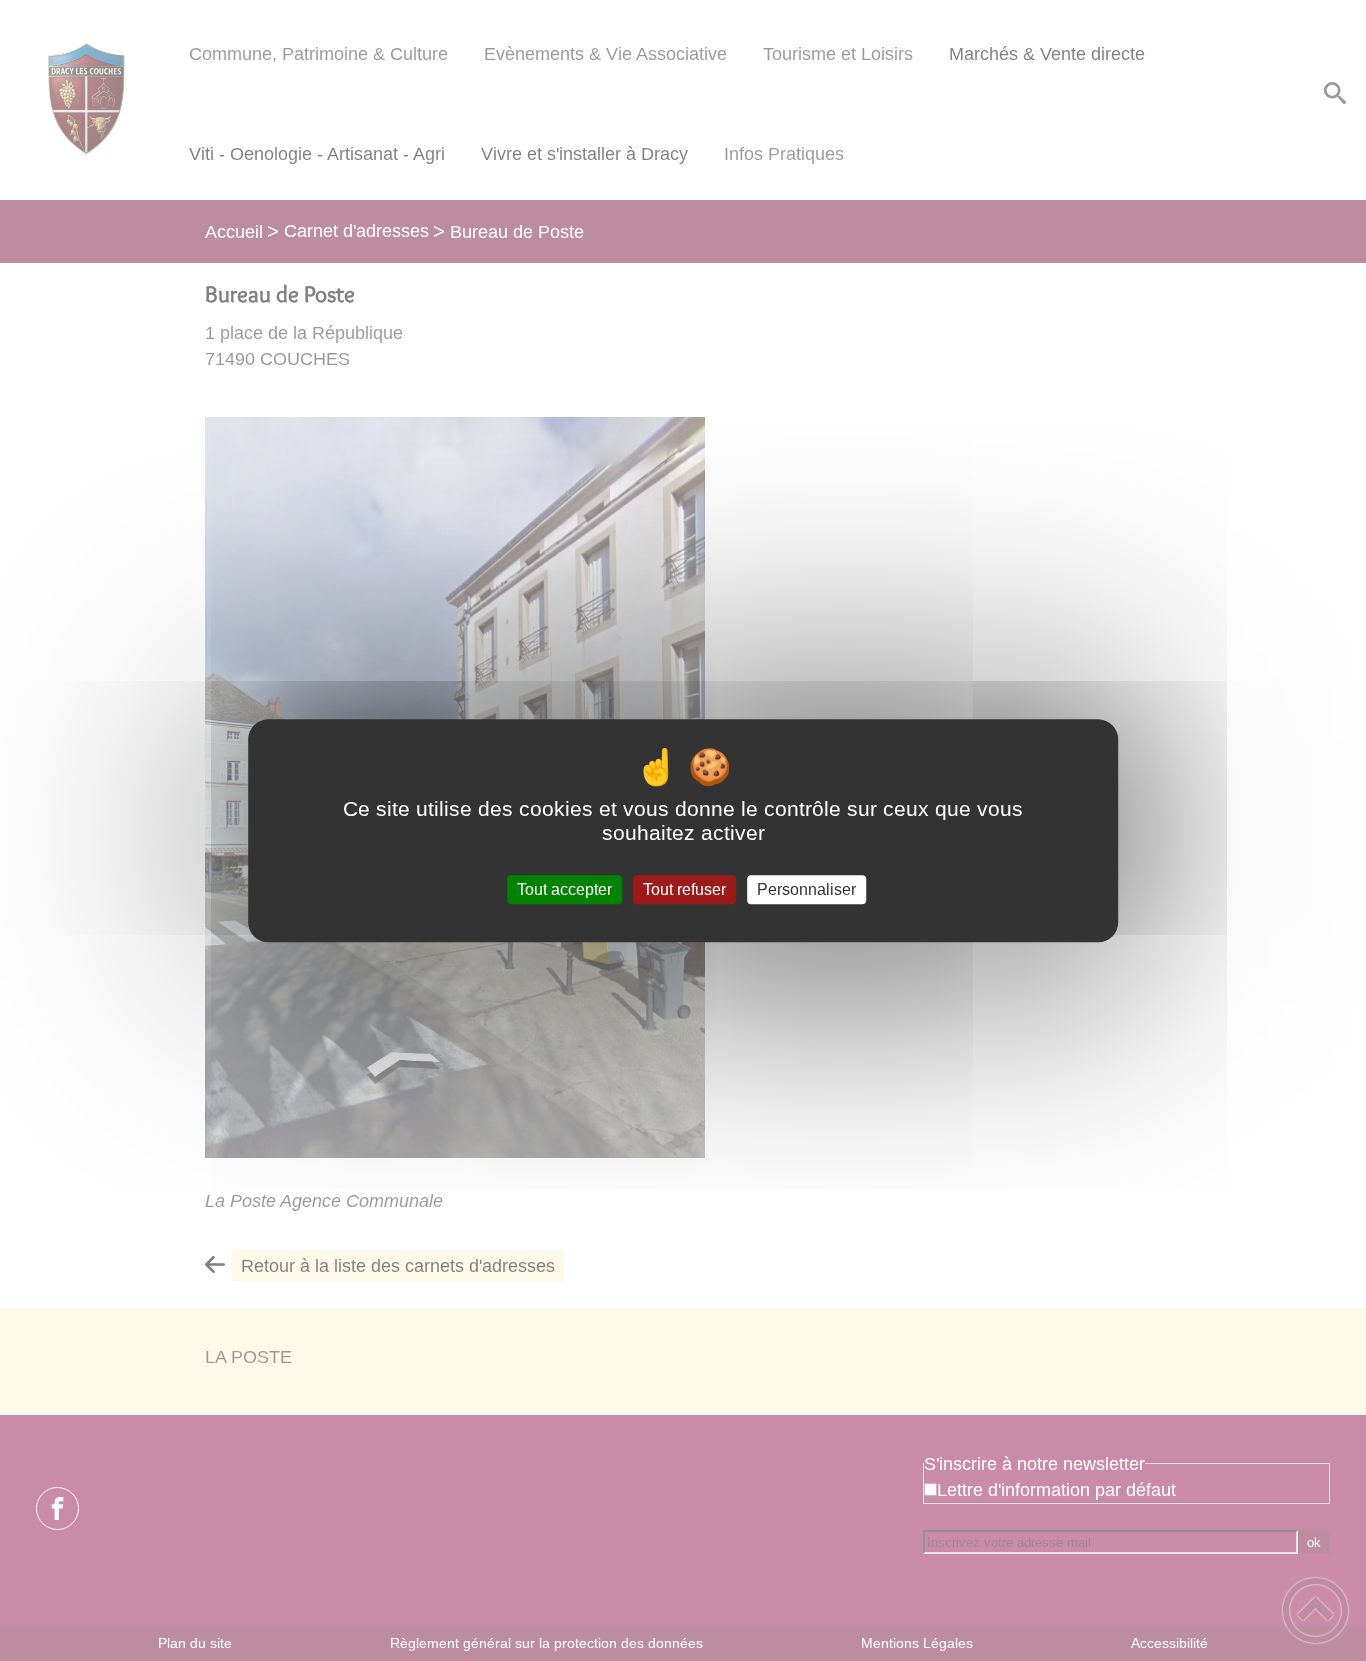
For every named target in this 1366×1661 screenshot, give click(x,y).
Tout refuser (684, 889)
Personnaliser (806, 889)
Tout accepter (564, 889)
